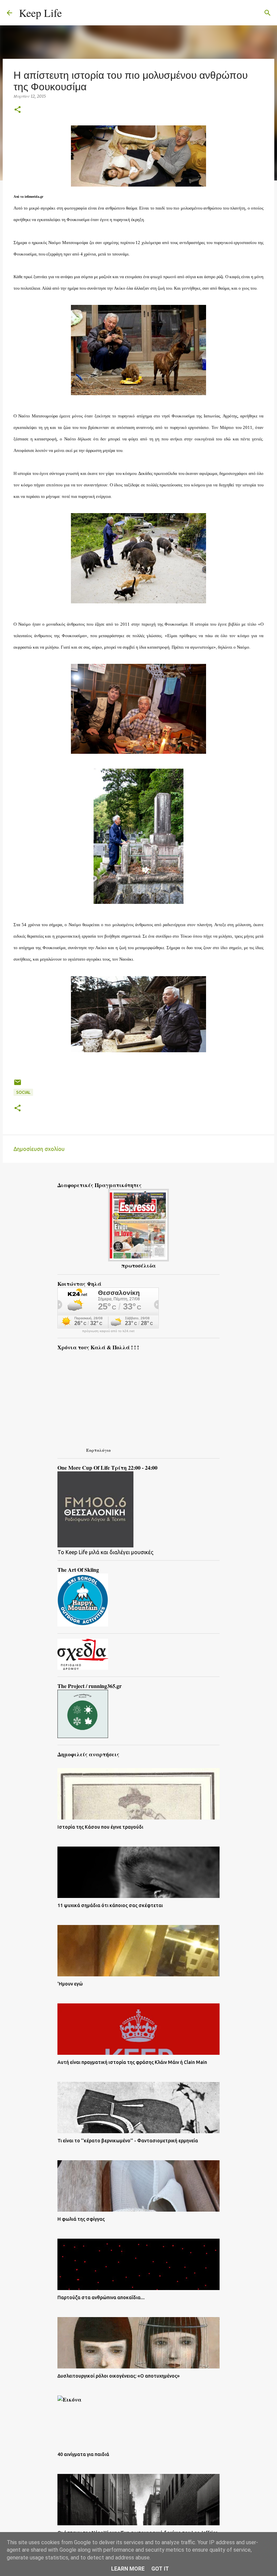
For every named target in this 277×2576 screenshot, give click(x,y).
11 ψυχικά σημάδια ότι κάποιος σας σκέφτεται (110, 1905)
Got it (160, 2569)
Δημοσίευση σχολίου (39, 1149)
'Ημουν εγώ (70, 1984)
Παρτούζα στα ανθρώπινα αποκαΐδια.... (101, 2297)
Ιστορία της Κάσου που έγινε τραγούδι (100, 1827)
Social (23, 1092)
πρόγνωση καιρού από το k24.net (108, 1331)
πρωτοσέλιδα (138, 1265)
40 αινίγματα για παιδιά (83, 2454)
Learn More (128, 2569)
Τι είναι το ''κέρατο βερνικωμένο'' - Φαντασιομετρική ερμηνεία (128, 2141)
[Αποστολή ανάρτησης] (18, 1085)
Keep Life (40, 13)
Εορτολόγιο (98, 1450)
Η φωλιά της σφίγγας (81, 2219)
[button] (18, 110)
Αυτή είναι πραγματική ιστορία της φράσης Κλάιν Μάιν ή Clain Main (132, 2062)
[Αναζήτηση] (71, 13)
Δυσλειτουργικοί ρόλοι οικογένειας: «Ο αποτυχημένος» (119, 2376)
